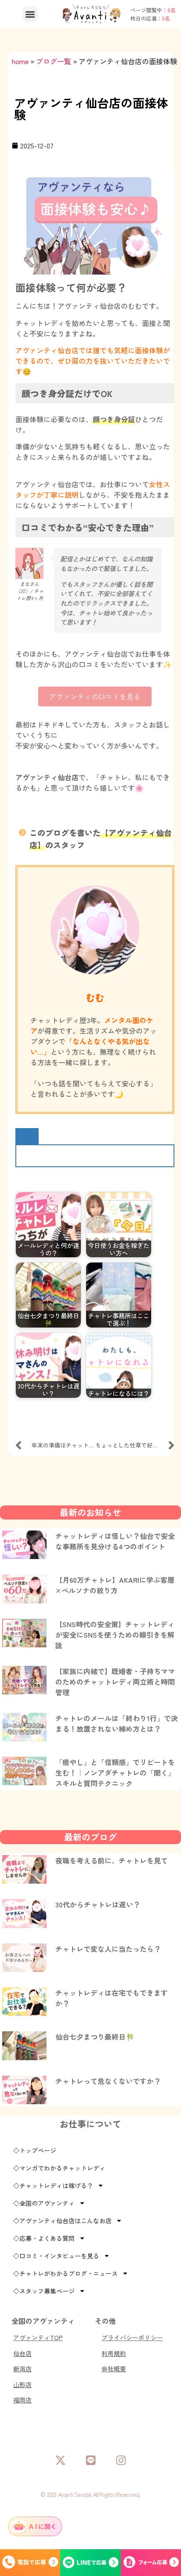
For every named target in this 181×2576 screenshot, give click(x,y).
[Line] (91, 2460)
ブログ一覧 (54, 61)
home (20, 61)
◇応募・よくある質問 (44, 2238)
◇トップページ (35, 2150)
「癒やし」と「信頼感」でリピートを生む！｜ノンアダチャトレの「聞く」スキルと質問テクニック (115, 1773)
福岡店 (22, 2400)
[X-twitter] (60, 2460)
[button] (30, 14)
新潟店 (22, 2369)
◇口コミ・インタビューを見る (56, 2256)
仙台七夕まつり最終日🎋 (95, 2037)
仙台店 (22, 2353)
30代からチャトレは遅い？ (98, 1904)
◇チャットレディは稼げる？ (53, 2185)
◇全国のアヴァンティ (44, 2203)
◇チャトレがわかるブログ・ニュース (65, 2273)
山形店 (22, 2384)
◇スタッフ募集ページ (44, 2291)
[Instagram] (121, 2460)
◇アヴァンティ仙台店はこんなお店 (62, 2221)
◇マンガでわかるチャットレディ (59, 2168)
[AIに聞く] (35, 2526)
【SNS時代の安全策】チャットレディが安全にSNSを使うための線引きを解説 (115, 1635)
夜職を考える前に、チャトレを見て (112, 1860)
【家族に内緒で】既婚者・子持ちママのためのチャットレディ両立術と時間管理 (115, 1682)
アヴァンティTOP (38, 2337)
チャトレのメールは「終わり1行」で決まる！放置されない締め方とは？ (117, 1723)
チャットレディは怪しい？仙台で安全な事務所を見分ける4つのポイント (115, 1541)
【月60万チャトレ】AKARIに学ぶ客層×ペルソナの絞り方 (115, 1585)
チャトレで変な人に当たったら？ (108, 1949)
